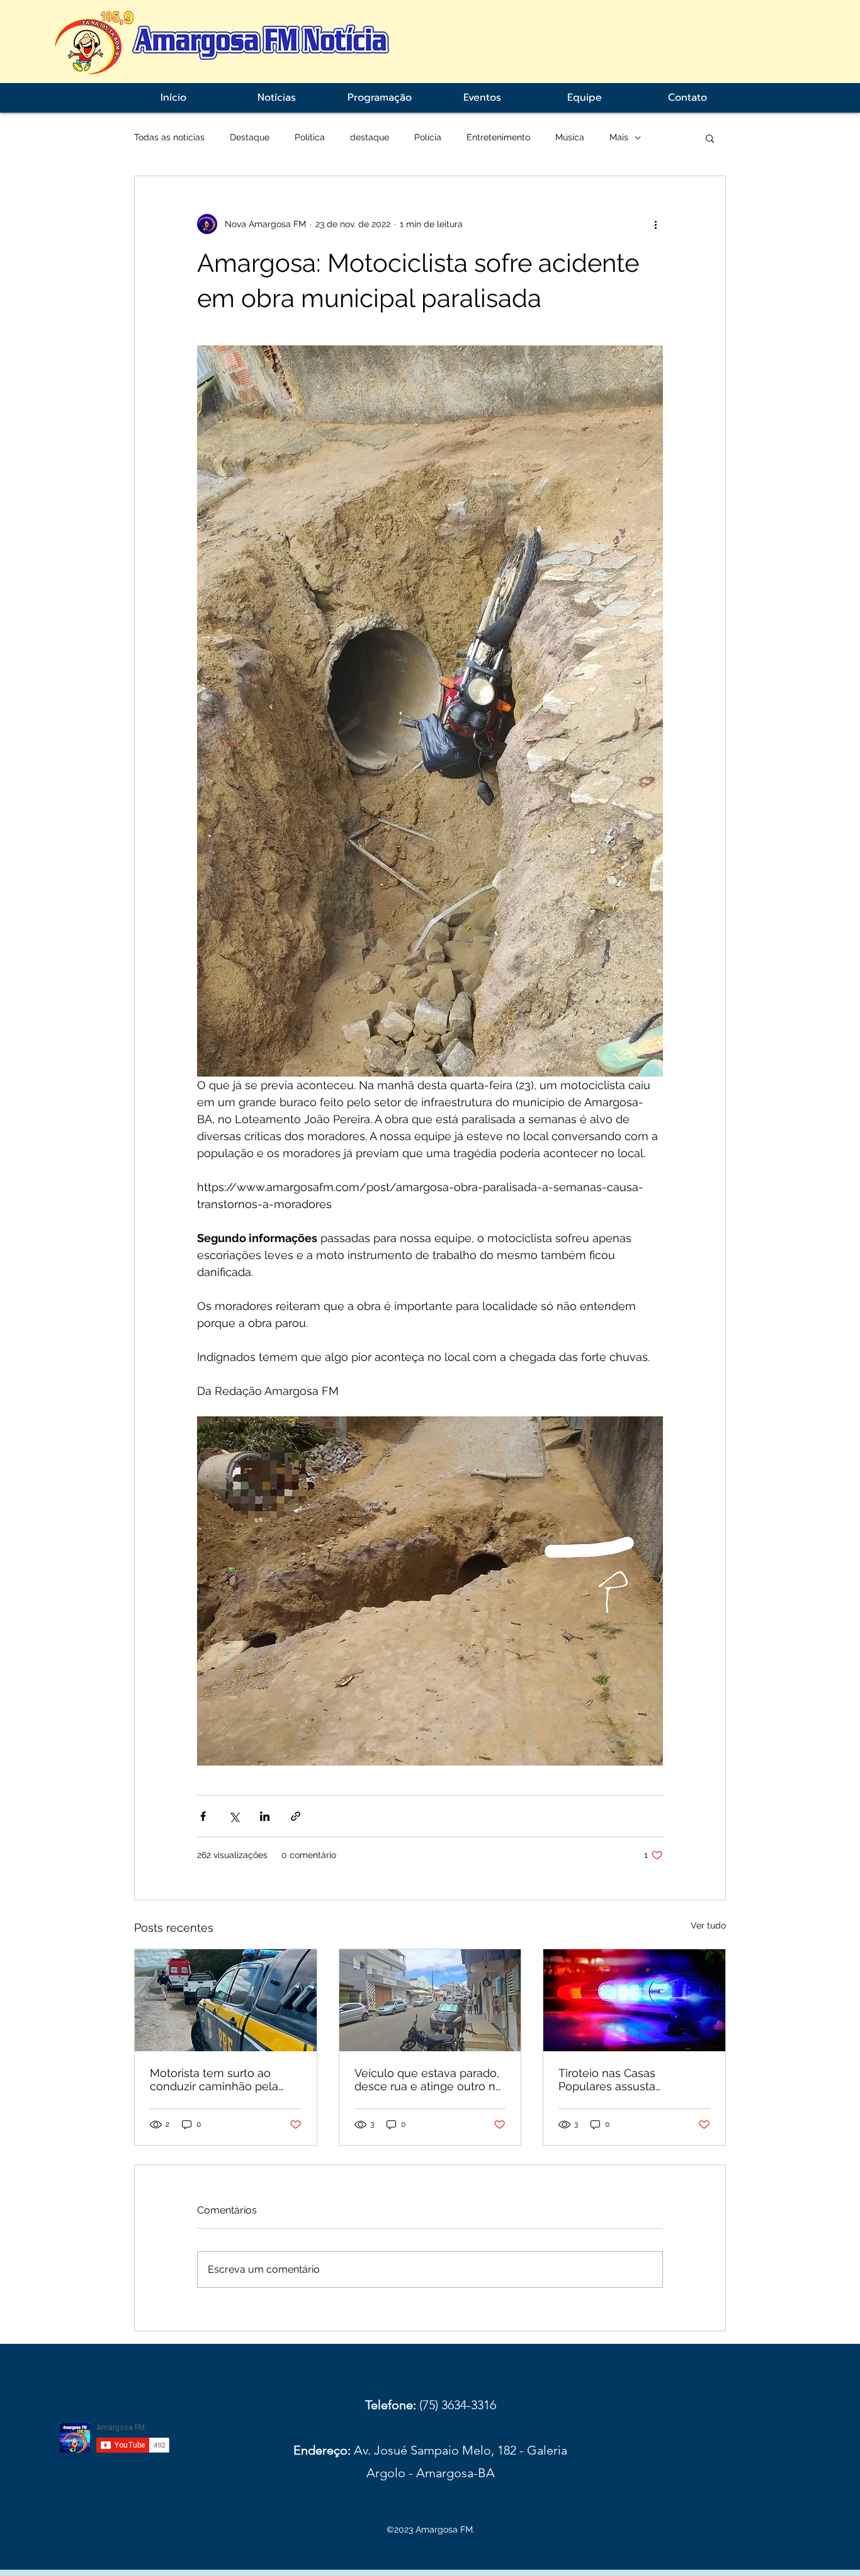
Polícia (428, 137)
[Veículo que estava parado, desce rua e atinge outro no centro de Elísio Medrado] (430, 2000)
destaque (370, 137)
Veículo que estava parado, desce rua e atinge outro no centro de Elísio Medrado (428, 2080)
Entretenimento (498, 137)
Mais (619, 137)
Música (570, 137)
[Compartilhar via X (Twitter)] (234, 1816)
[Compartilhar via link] (296, 1816)
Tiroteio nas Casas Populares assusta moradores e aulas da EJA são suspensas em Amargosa (628, 2080)
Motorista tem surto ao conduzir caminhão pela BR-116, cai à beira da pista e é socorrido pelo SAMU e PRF (222, 2080)
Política (310, 137)
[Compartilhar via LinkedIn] (265, 1816)
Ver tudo (708, 1925)
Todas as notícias (169, 137)
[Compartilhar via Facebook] (203, 1816)
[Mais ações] (655, 224)
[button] (710, 138)
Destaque (250, 137)
